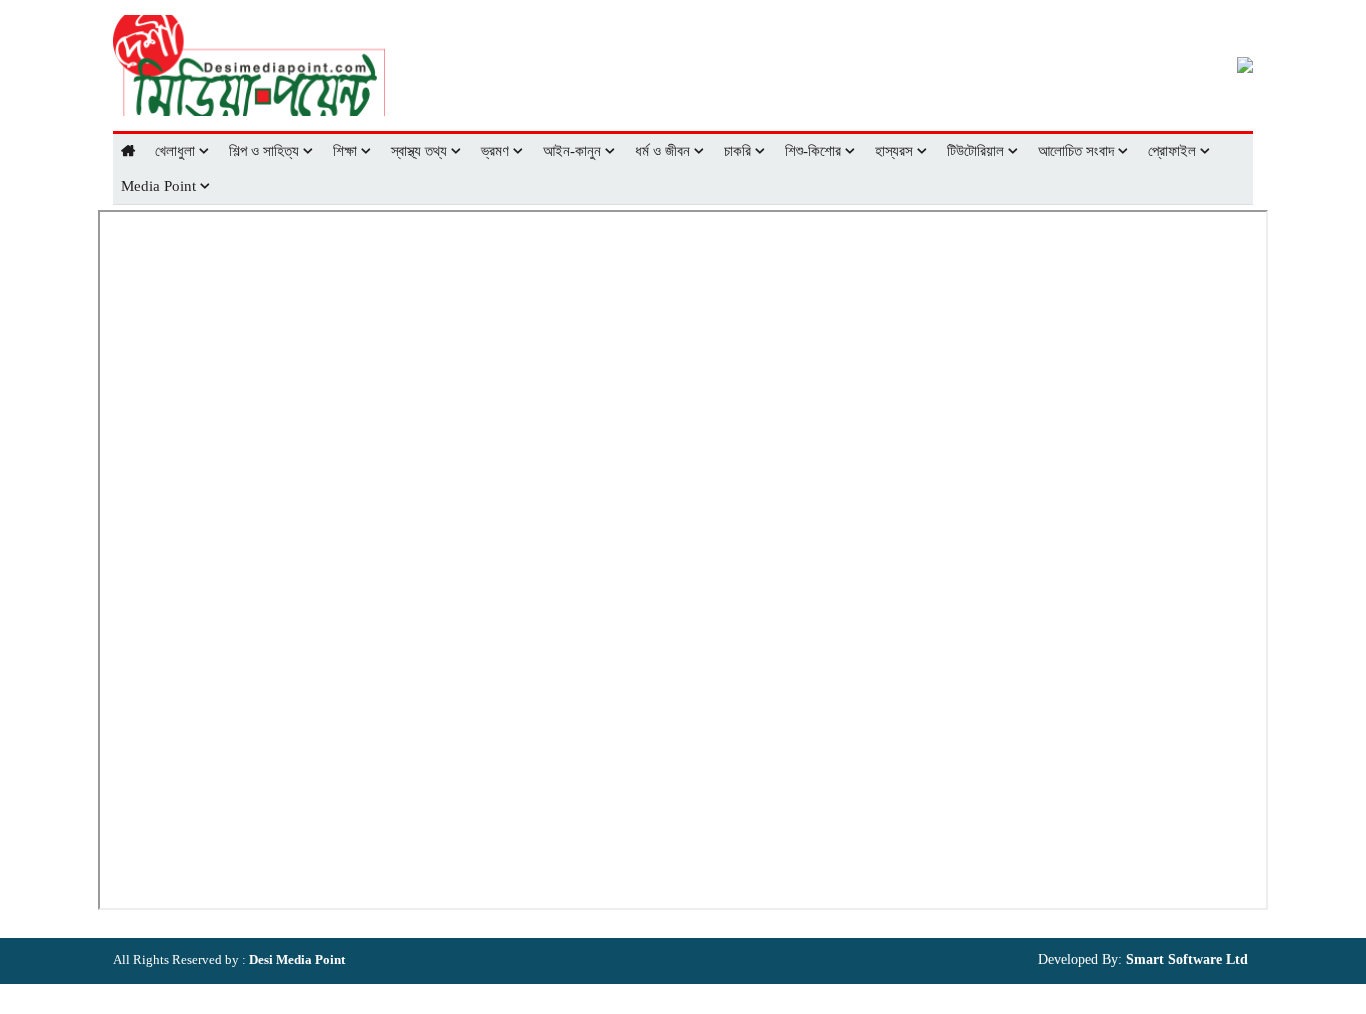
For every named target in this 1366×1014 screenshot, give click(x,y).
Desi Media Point (297, 959)
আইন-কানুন (574, 151)
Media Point (160, 186)
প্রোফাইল (1174, 151)
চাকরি (739, 151)
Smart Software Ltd (1185, 959)
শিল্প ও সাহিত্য (266, 151)
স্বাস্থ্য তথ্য (421, 151)
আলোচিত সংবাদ (1078, 151)
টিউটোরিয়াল (977, 151)
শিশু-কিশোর (815, 151)
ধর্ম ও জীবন (664, 151)
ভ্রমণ (497, 151)
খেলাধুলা (177, 151)
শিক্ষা (347, 151)
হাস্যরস (896, 151)
